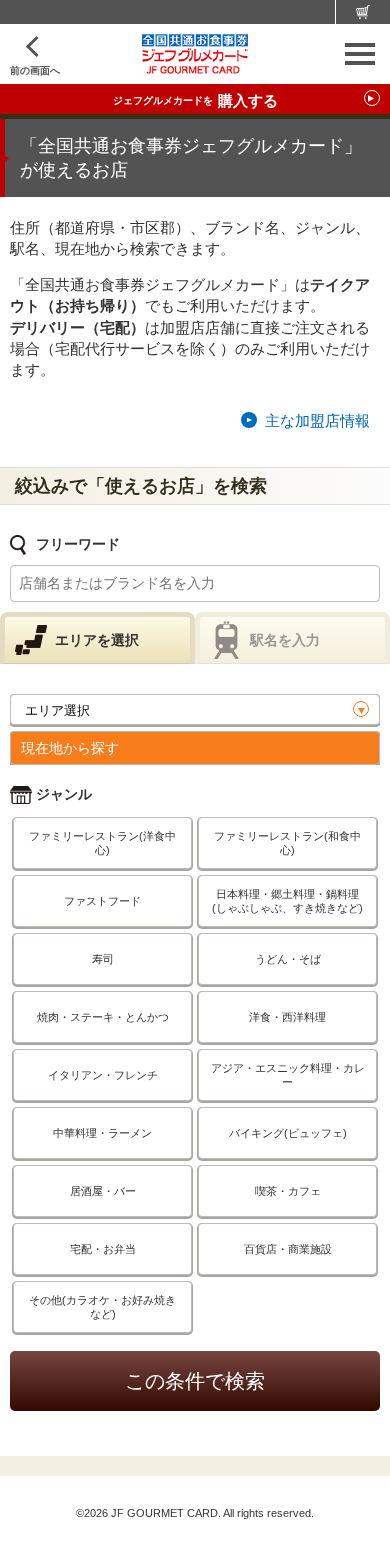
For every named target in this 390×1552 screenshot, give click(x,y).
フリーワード (78, 544)
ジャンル (64, 794)
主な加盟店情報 (317, 420)
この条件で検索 (195, 1381)
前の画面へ (35, 70)
